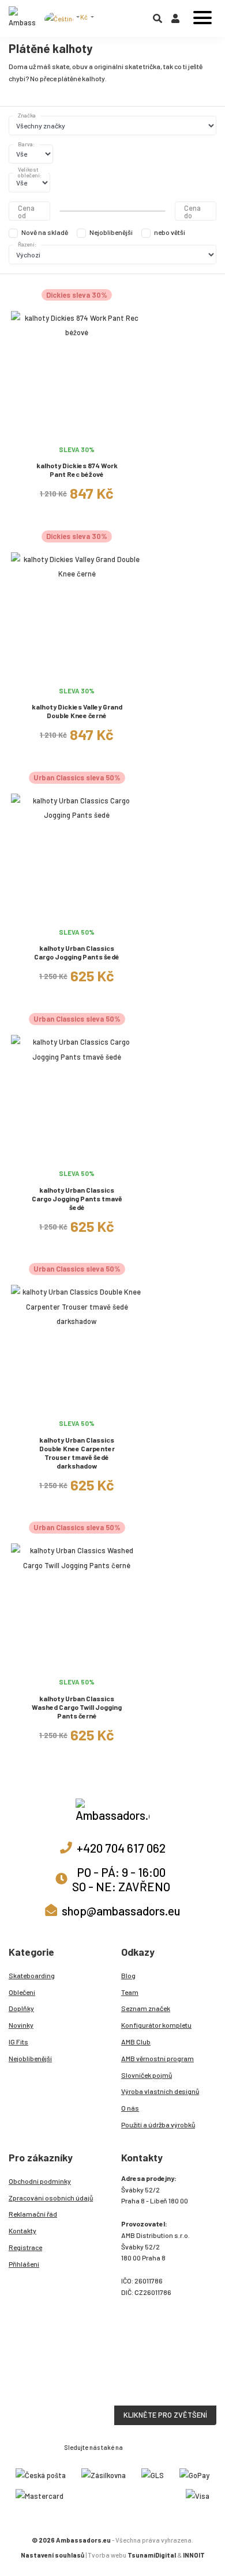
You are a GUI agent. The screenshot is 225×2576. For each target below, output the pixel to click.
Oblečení (22, 1992)
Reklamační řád (33, 2214)
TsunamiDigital (152, 2555)
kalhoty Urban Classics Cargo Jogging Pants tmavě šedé (77, 1198)
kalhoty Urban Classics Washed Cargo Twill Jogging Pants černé (77, 1707)
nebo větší (170, 232)
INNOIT (194, 2555)
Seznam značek (146, 2008)
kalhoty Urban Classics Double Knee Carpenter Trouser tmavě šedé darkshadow (77, 1453)
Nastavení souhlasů (52, 2555)
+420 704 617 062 (121, 1848)
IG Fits (18, 2042)
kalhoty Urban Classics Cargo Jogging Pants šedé (77, 952)
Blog (128, 1975)
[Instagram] (132, 2446)
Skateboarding (32, 1975)
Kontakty (22, 2230)
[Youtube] (157, 2446)
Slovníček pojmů (147, 2075)
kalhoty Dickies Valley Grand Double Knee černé (77, 711)
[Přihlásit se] (175, 21)
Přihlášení (24, 2264)
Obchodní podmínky (40, 2181)
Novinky (21, 2025)
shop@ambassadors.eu (121, 1911)
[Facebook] (145, 2446)
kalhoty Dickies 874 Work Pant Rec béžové (77, 470)
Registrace (25, 2247)
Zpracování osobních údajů (51, 2198)
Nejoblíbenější (111, 232)
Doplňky (21, 2008)
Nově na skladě (45, 232)
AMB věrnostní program (157, 2058)
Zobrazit (77, 433)
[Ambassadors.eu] (22, 18)
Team (130, 1992)
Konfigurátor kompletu (156, 2025)
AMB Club (136, 2042)
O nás (130, 2108)
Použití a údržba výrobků (158, 2124)
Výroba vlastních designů (160, 2091)
